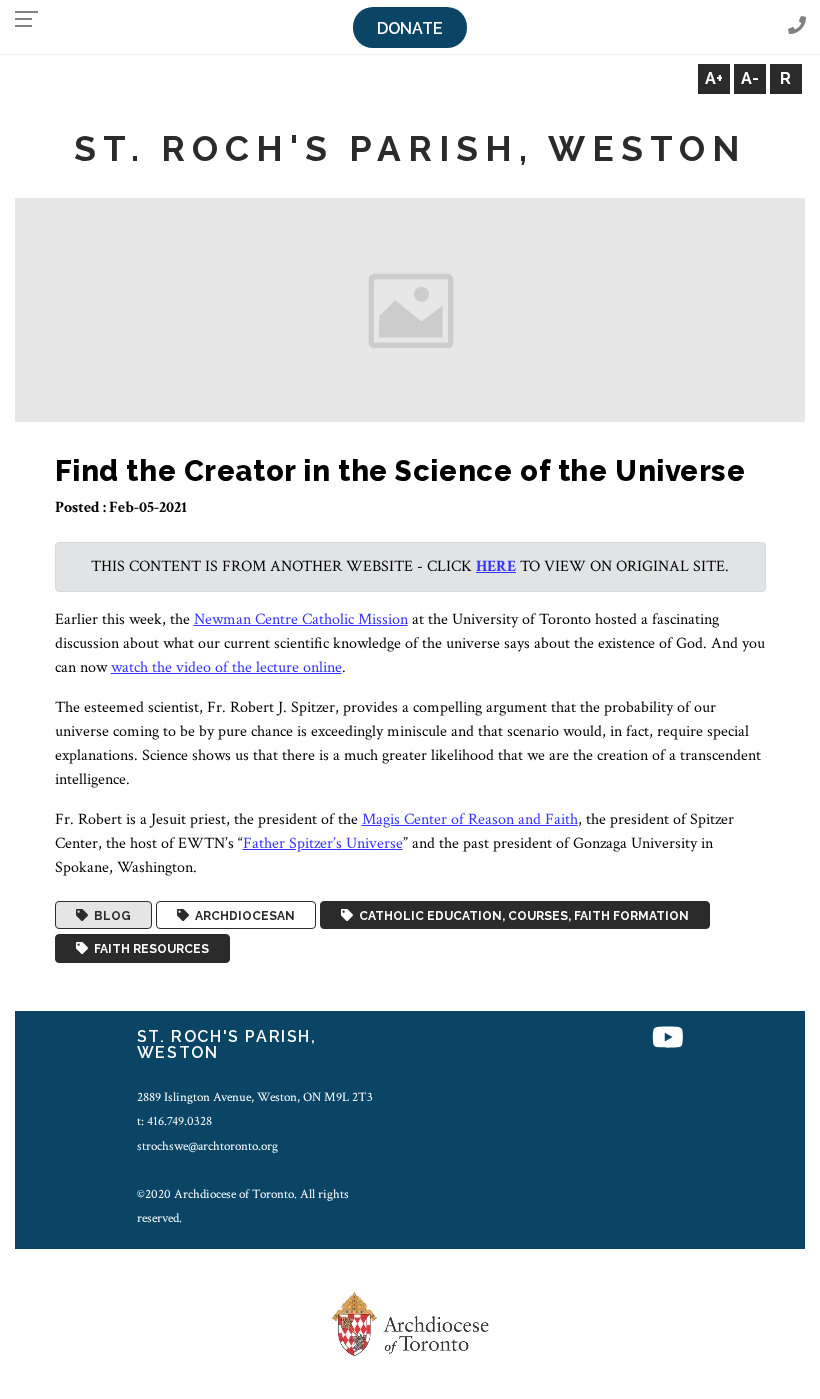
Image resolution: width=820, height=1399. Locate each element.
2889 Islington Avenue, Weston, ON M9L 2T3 (255, 1097)
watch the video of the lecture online (226, 667)
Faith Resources (148, 949)
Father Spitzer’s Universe (323, 843)
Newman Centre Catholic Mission (301, 619)
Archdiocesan (242, 915)
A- (750, 78)
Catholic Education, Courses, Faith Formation (521, 915)
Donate (410, 28)
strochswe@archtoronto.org (207, 1146)
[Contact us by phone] (797, 26)
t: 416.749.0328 (174, 1121)
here (496, 566)
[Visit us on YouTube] (668, 1039)
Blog (109, 915)
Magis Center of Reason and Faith (470, 819)
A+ (714, 78)
